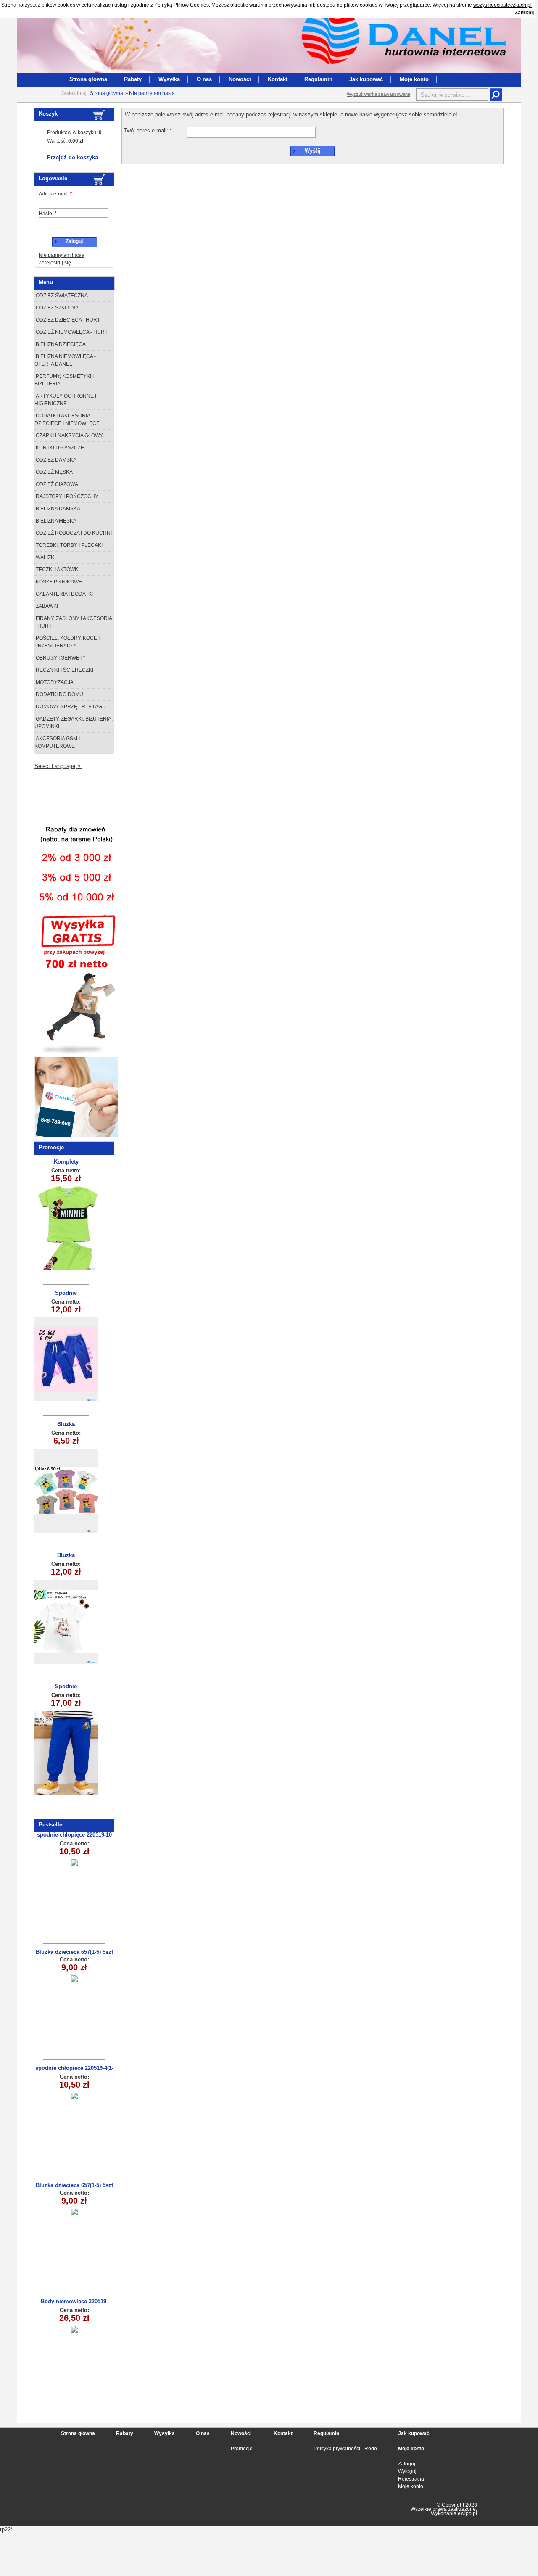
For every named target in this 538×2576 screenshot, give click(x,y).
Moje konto (414, 79)
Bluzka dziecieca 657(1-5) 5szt (74, 1952)
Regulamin (318, 79)
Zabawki (46, 606)
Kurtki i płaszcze (59, 448)
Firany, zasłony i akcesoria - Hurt (73, 622)
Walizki (45, 557)
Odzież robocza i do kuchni (73, 533)
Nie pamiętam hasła (152, 93)
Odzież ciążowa (56, 484)
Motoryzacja (54, 682)
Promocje (242, 2449)
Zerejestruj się (55, 263)
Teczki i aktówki (57, 570)
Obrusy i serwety (60, 658)
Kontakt (278, 79)
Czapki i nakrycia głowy (69, 435)
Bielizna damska (57, 509)
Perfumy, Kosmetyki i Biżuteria (64, 380)
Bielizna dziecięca (60, 344)
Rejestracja (411, 2479)
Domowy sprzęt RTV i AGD (70, 707)
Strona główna (88, 79)
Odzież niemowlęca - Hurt (71, 332)
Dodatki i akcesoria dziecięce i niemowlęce (67, 420)
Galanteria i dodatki (64, 594)
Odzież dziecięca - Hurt (67, 320)
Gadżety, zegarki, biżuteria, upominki (74, 723)
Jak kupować (366, 79)
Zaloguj (407, 2464)
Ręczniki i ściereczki (64, 670)
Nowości (240, 79)
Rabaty (133, 79)
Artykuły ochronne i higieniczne (65, 400)
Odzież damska (55, 460)
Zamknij (524, 13)
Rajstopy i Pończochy (66, 496)
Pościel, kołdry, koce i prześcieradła (67, 642)
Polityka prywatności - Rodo (345, 2449)
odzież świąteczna (61, 296)
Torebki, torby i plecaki (69, 545)
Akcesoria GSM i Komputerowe (57, 742)
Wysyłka (169, 79)
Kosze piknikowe (58, 582)
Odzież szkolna (57, 308)
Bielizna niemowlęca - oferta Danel (65, 360)
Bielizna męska (55, 521)
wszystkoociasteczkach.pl (502, 5)
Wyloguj (407, 2471)
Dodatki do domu (59, 694)
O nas (204, 79)
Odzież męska (54, 472)
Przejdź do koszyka (73, 157)
